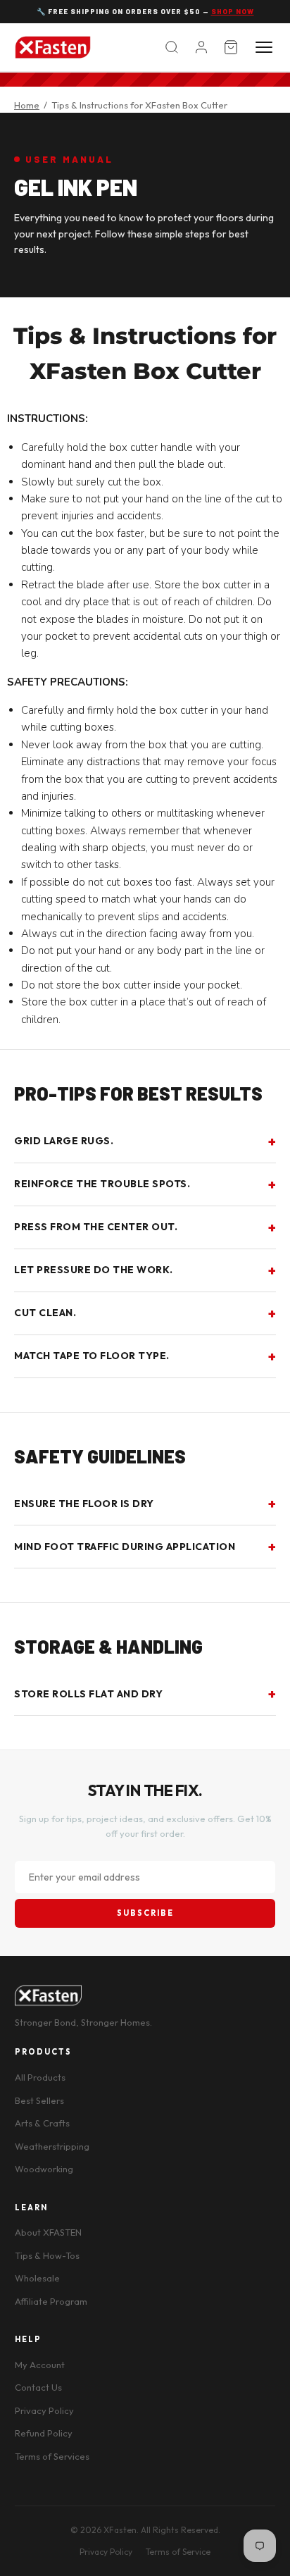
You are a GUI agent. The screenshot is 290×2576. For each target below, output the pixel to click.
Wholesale (37, 2278)
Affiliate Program (51, 2301)
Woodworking (44, 2169)
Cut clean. (45, 1313)
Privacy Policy (44, 2410)
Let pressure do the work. (94, 1270)
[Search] (172, 47)
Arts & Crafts (42, 2123)
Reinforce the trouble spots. (102, 1184)
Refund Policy (44, 2433)
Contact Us (38, 2387)
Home (27, 105)
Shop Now (233, 11)
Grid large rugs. (64, 1141)
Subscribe (145, 1913)
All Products (40, 2077)
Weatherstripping (52, 2146)
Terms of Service (178, 2552)
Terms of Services (52, 2456)
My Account (40, 2365)
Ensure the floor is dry (84, 1504)
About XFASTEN (48, 2232)
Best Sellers (39, 2100)
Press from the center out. (96, 1227)
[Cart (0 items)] (231, 47)
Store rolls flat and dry (88, 1694)
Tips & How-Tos (47, 2255)
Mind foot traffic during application (125, 1547)
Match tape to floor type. (92, 1356)
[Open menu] (264, 47)
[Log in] (201, 47)
